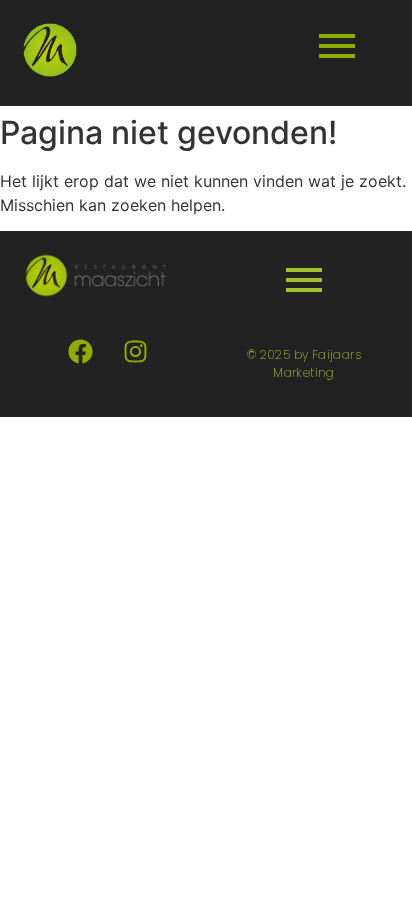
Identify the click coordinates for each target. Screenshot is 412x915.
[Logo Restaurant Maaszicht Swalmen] (50, 50)
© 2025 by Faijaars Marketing (304, 363)
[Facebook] (81, 351)
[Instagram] (136, 351)
